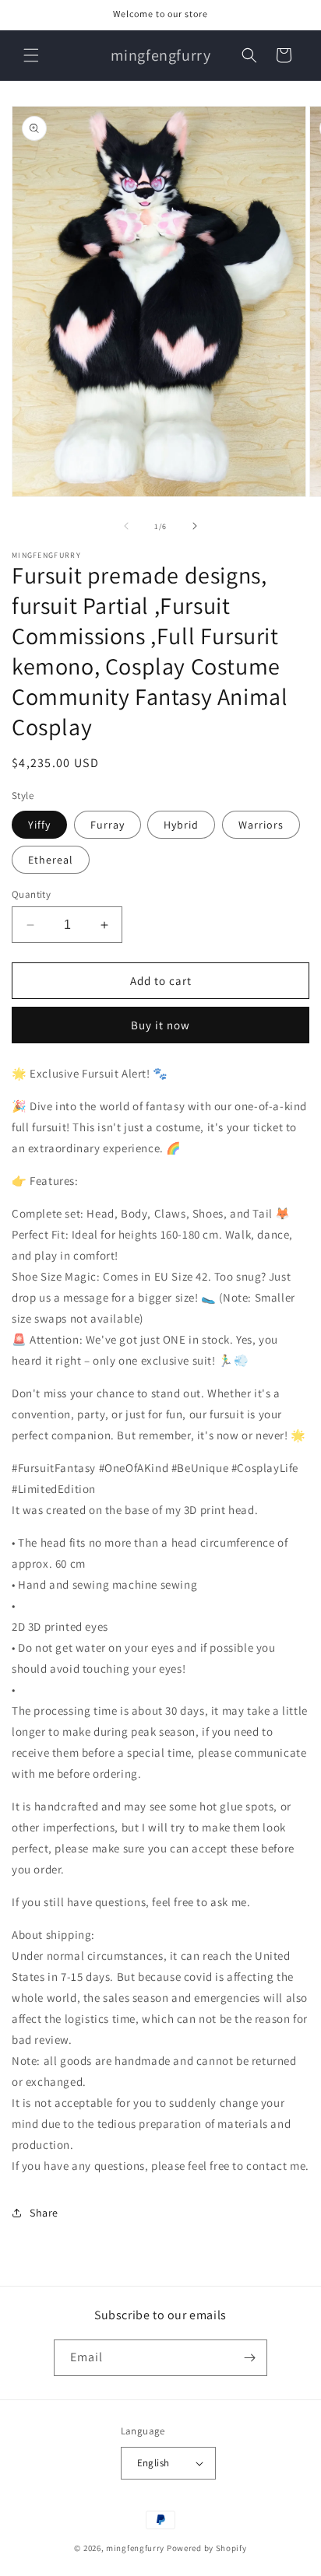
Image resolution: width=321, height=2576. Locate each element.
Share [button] (44, 2213)
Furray (108, 825)
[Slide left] (126, 526)
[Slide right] (195, 526)
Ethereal (51, 860)
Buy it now (160, 1025)
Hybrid (181, 825)
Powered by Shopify (207, 2548)
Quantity (31, 894)
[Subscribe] (249, 2358)
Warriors (261, 825)
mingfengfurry (135, 2548)
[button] (31, 55)
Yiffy (39, 825)
